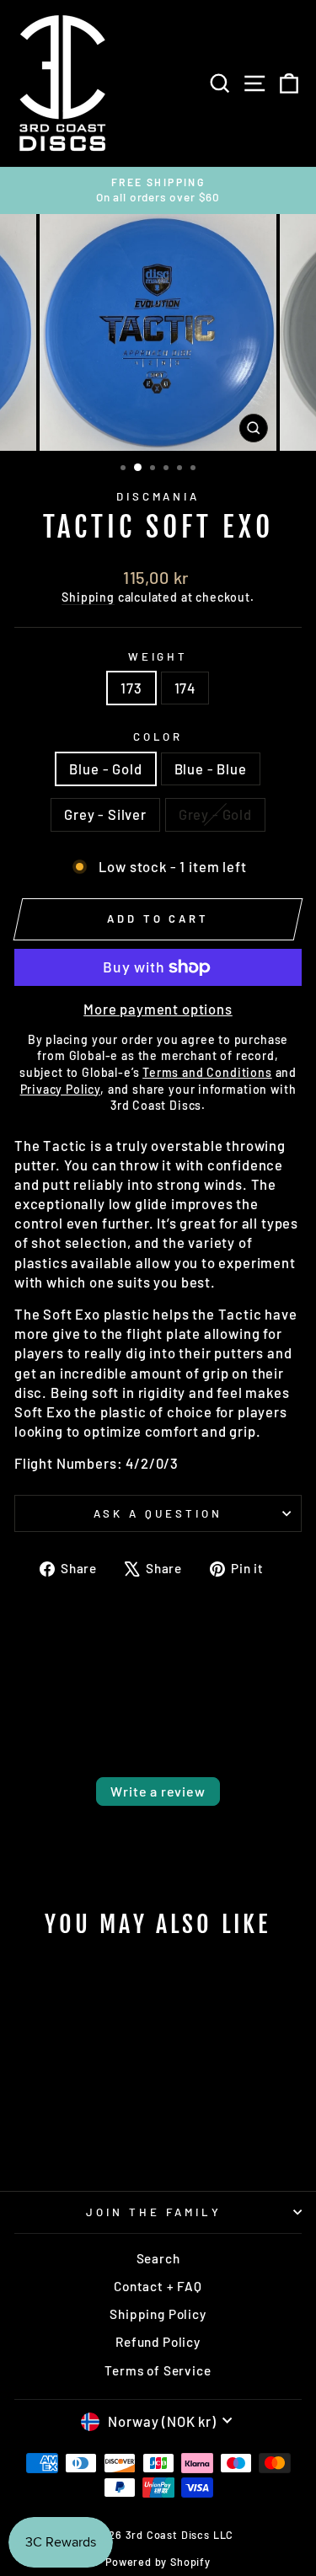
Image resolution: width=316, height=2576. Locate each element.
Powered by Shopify (158, 2562)
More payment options (158, 1009)
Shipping (88, 597)
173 (131, 688)
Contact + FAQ (158, 2286)
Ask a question (158, 1513)
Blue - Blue (211, 769)
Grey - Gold (215, 814)
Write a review (158, 1791)
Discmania (158, 496)
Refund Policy (158, 2342)
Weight (158, 656)
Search (158, 2258)
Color (158, 736)
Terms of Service (158, 2370)
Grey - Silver (105, 814)
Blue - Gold (105, 769)
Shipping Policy (158, 2314)
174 (185, 688)
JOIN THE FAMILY (154, 2212)
